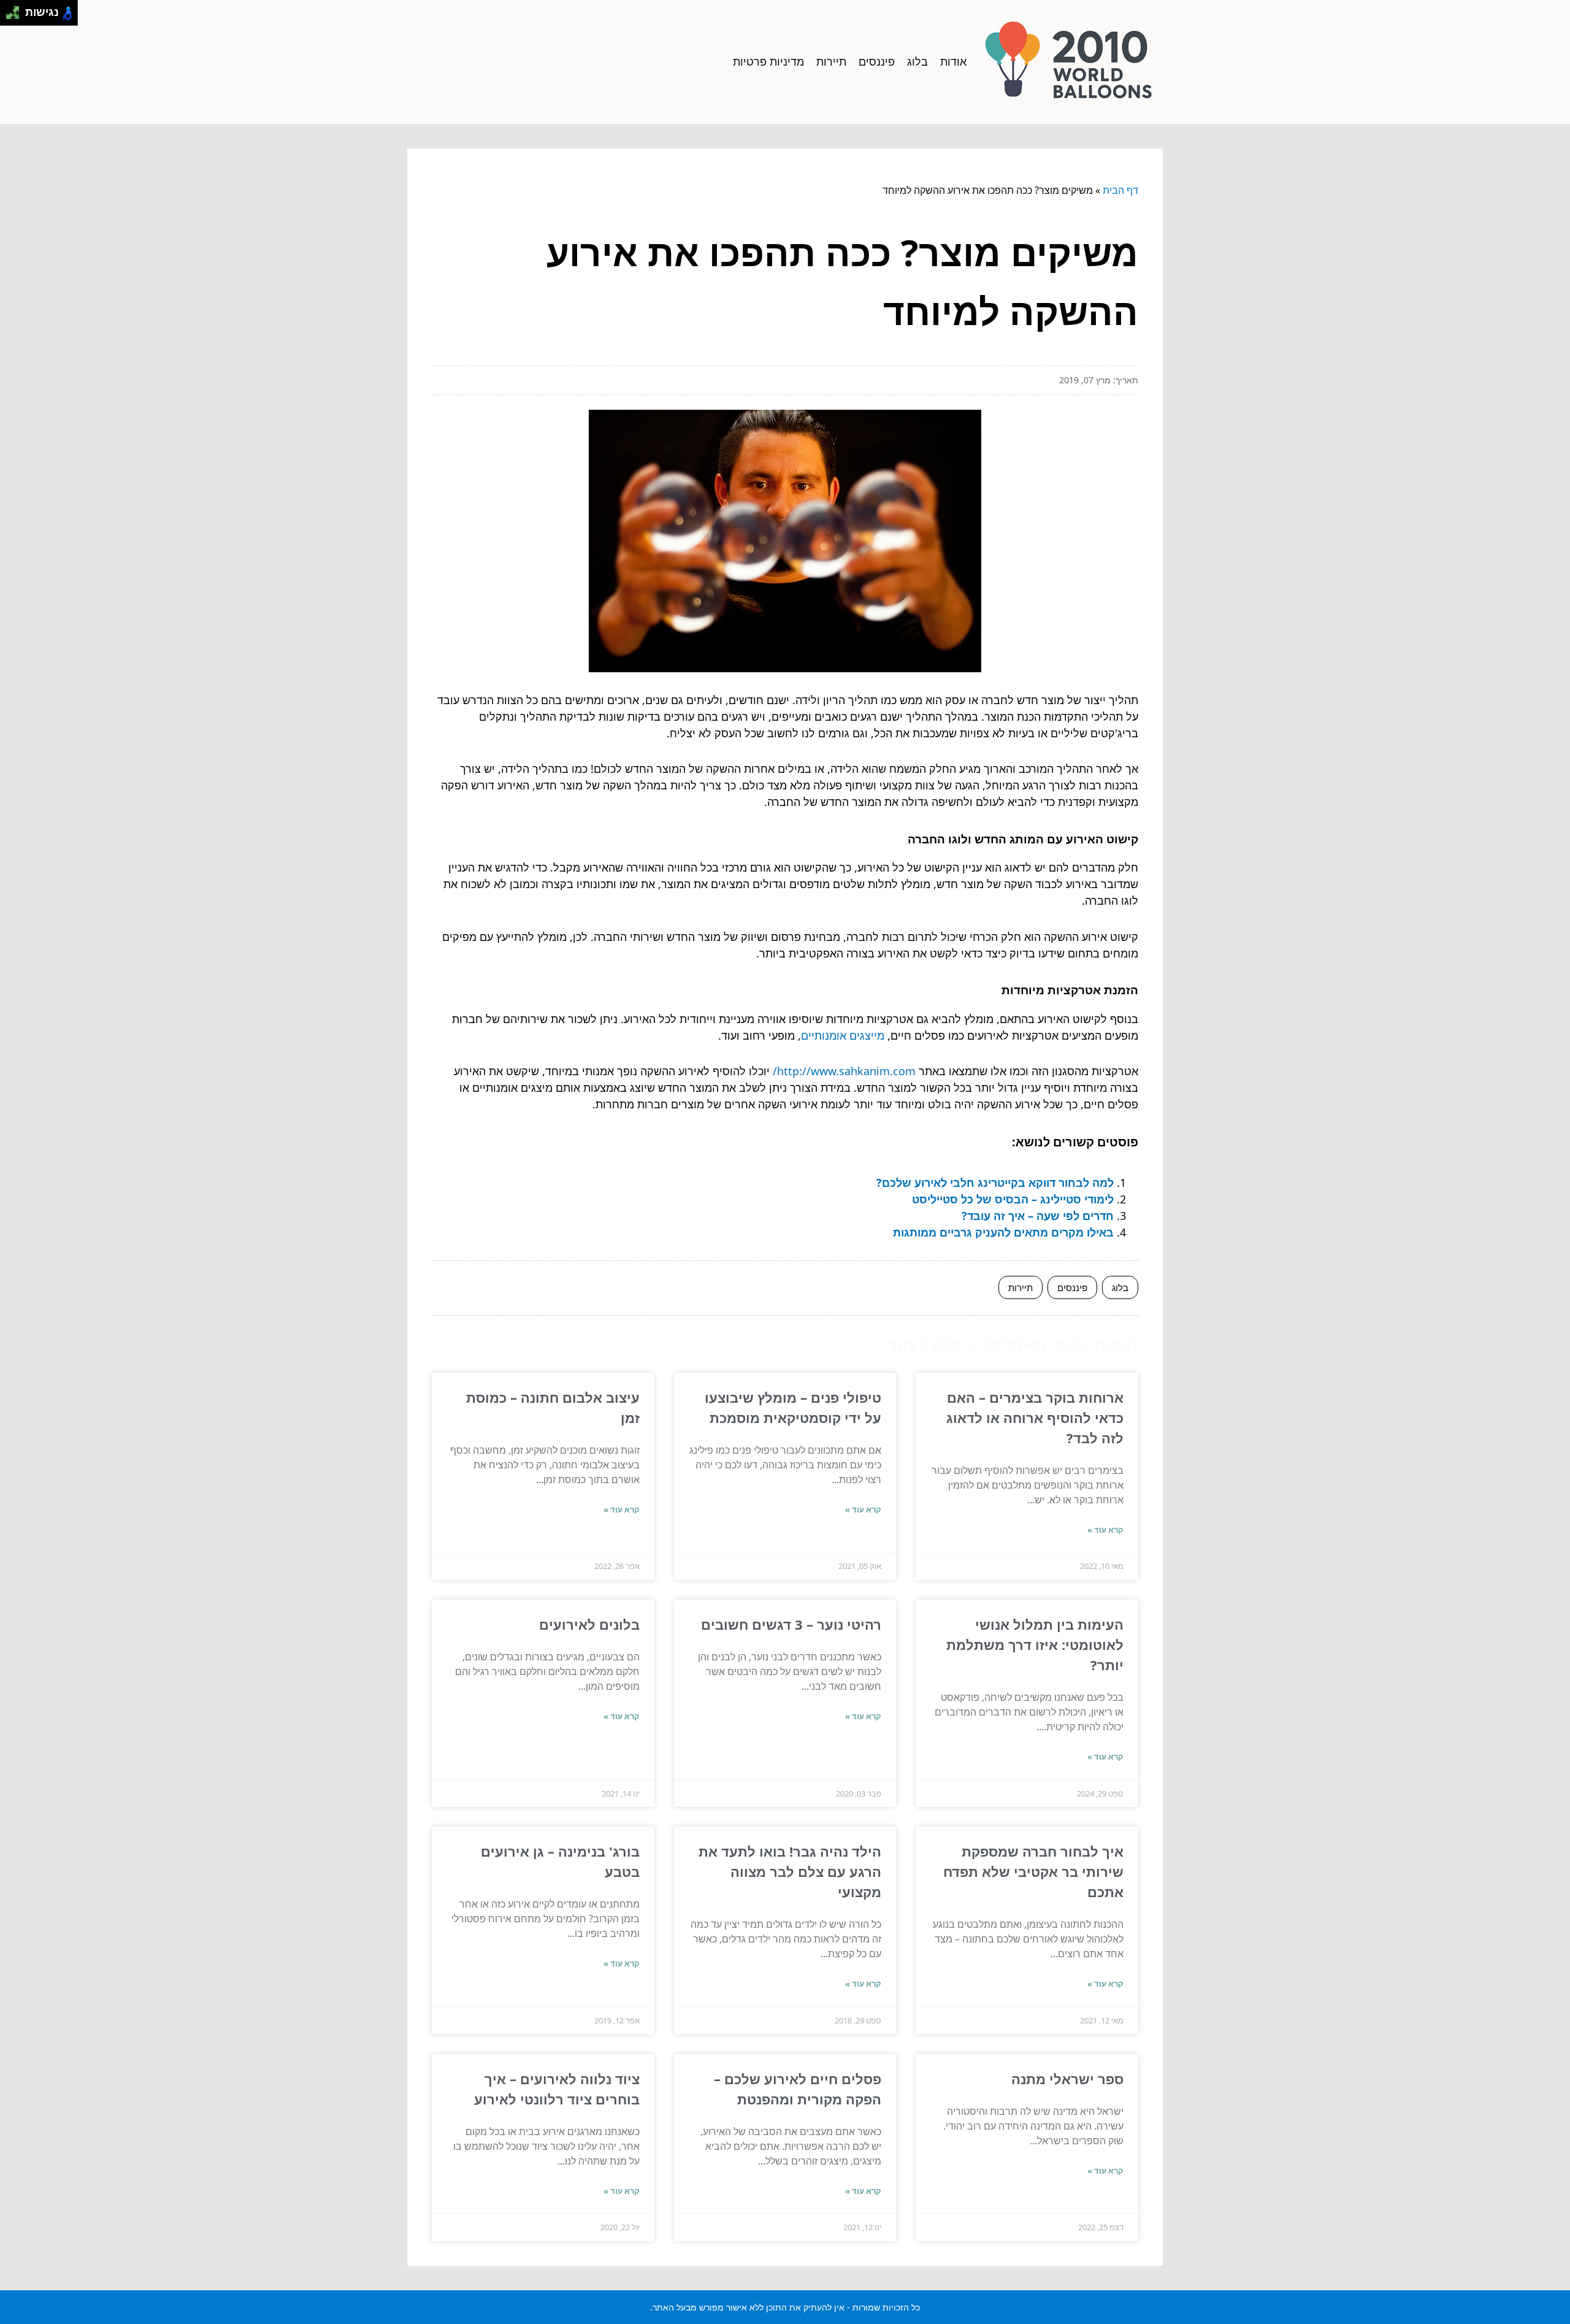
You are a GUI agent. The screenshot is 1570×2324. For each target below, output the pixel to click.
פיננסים (877, 61)
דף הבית (1120, 190)
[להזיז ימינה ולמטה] (16, 16)
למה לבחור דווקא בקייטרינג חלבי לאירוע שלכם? (995, 1183)
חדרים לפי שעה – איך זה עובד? (1038, 1216)
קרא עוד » (1105, 1530)
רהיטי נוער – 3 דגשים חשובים (791, 1624)
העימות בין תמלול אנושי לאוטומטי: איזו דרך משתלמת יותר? (1035, 1644)
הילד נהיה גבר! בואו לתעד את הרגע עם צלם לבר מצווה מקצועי (790, 1871)
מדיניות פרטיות (768, 61)
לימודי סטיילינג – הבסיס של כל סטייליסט (1013, 1199)
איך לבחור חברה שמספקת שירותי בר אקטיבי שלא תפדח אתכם (1033, 1871)
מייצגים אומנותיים (843, 1035)
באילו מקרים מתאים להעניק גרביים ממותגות (1003, 1232)
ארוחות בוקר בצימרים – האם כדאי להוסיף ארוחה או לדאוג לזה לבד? (1035, 1417)
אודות (953, 61)
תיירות (831, 61)
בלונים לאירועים (589, 1624)
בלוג (917, 61)
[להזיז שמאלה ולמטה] (10, 16)
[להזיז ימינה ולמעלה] (16, 10)
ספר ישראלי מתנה (1067, 2079)
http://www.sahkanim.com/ (844, 1071)
